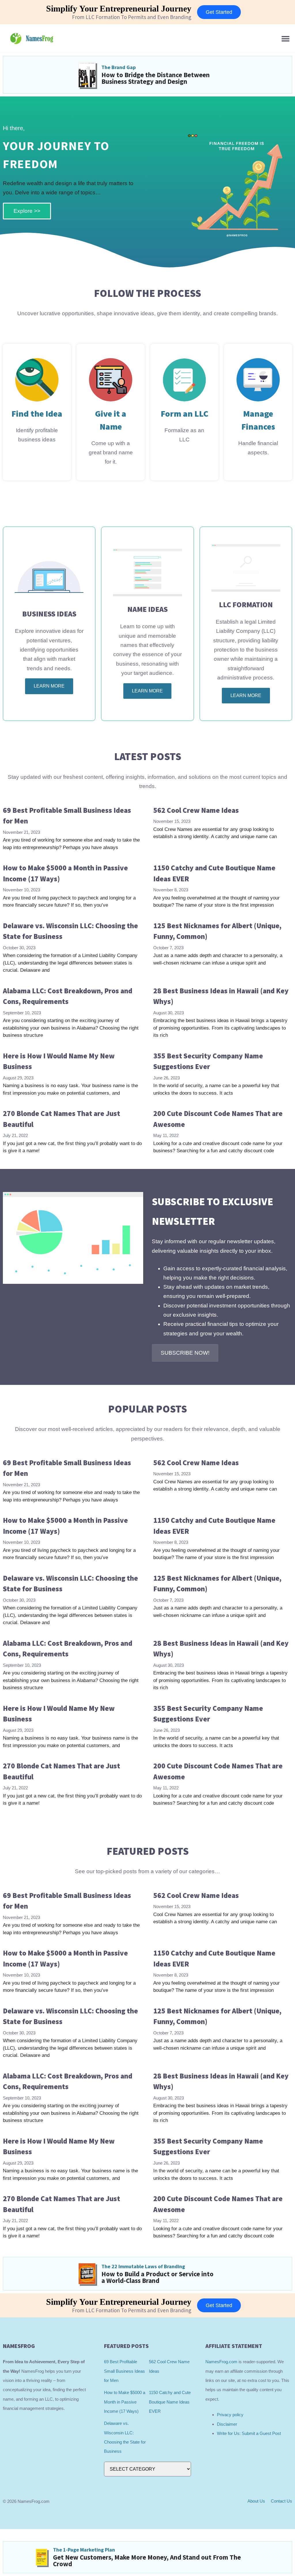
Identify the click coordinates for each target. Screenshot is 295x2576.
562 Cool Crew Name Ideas (196, 810)
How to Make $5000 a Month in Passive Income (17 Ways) (125, 2402)
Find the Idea (37, 413)
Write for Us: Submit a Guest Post (249, 2433)
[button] (286, 38)
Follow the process (147, 293)
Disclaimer (227, 2424)
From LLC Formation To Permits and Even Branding (132, 17)
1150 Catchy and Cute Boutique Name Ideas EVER (170, 2402)
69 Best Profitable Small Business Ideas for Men (124, 2371)
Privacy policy (230, 2415)
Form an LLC (185, 413)
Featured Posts (148, 1851)
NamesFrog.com (221, 2362)
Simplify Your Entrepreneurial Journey (119, 8)
